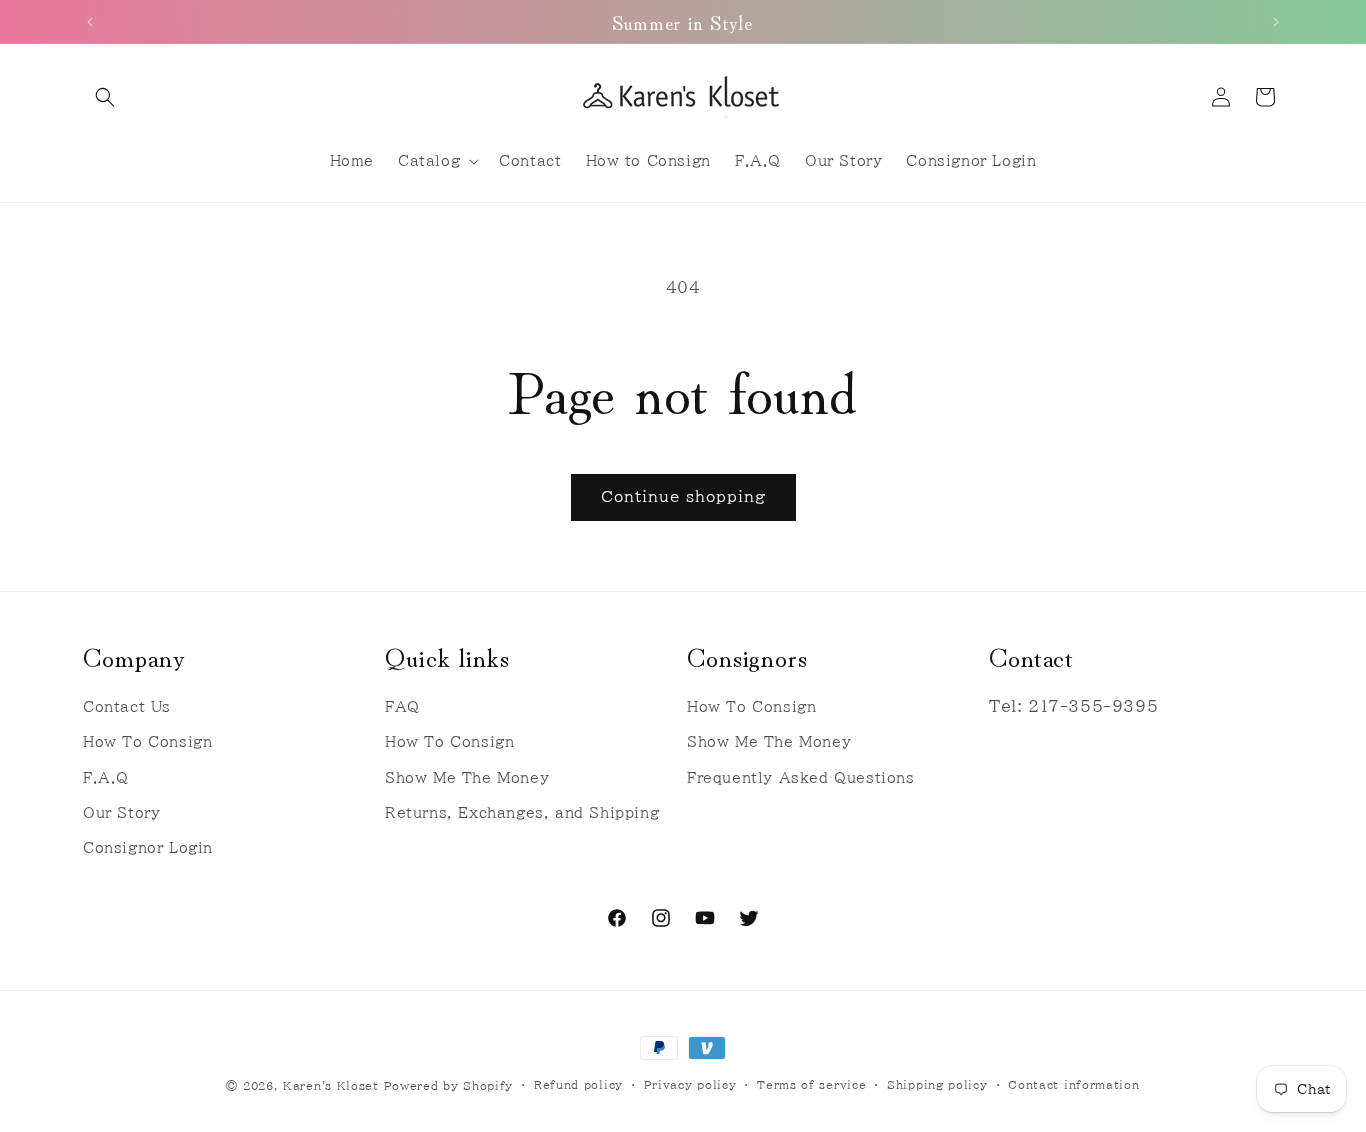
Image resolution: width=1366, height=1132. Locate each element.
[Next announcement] (1276, 22)
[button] (105, 97)
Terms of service (811, 1084)
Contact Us (127, 707)
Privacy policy (690, 1084)
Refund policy (578, 1084)
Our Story (121, 813)
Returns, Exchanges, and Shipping (522, 813)
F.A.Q (106, 778)
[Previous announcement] (90, 22)
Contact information (1073, 1084)
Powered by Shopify (449, 1085)
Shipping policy (937, 1084)
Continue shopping (683, 496)
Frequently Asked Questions (801, 778)
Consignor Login (148, 848)
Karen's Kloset (331, 1085)
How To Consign (147, 743)
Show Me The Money (467, 778)
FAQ (402, 707)
